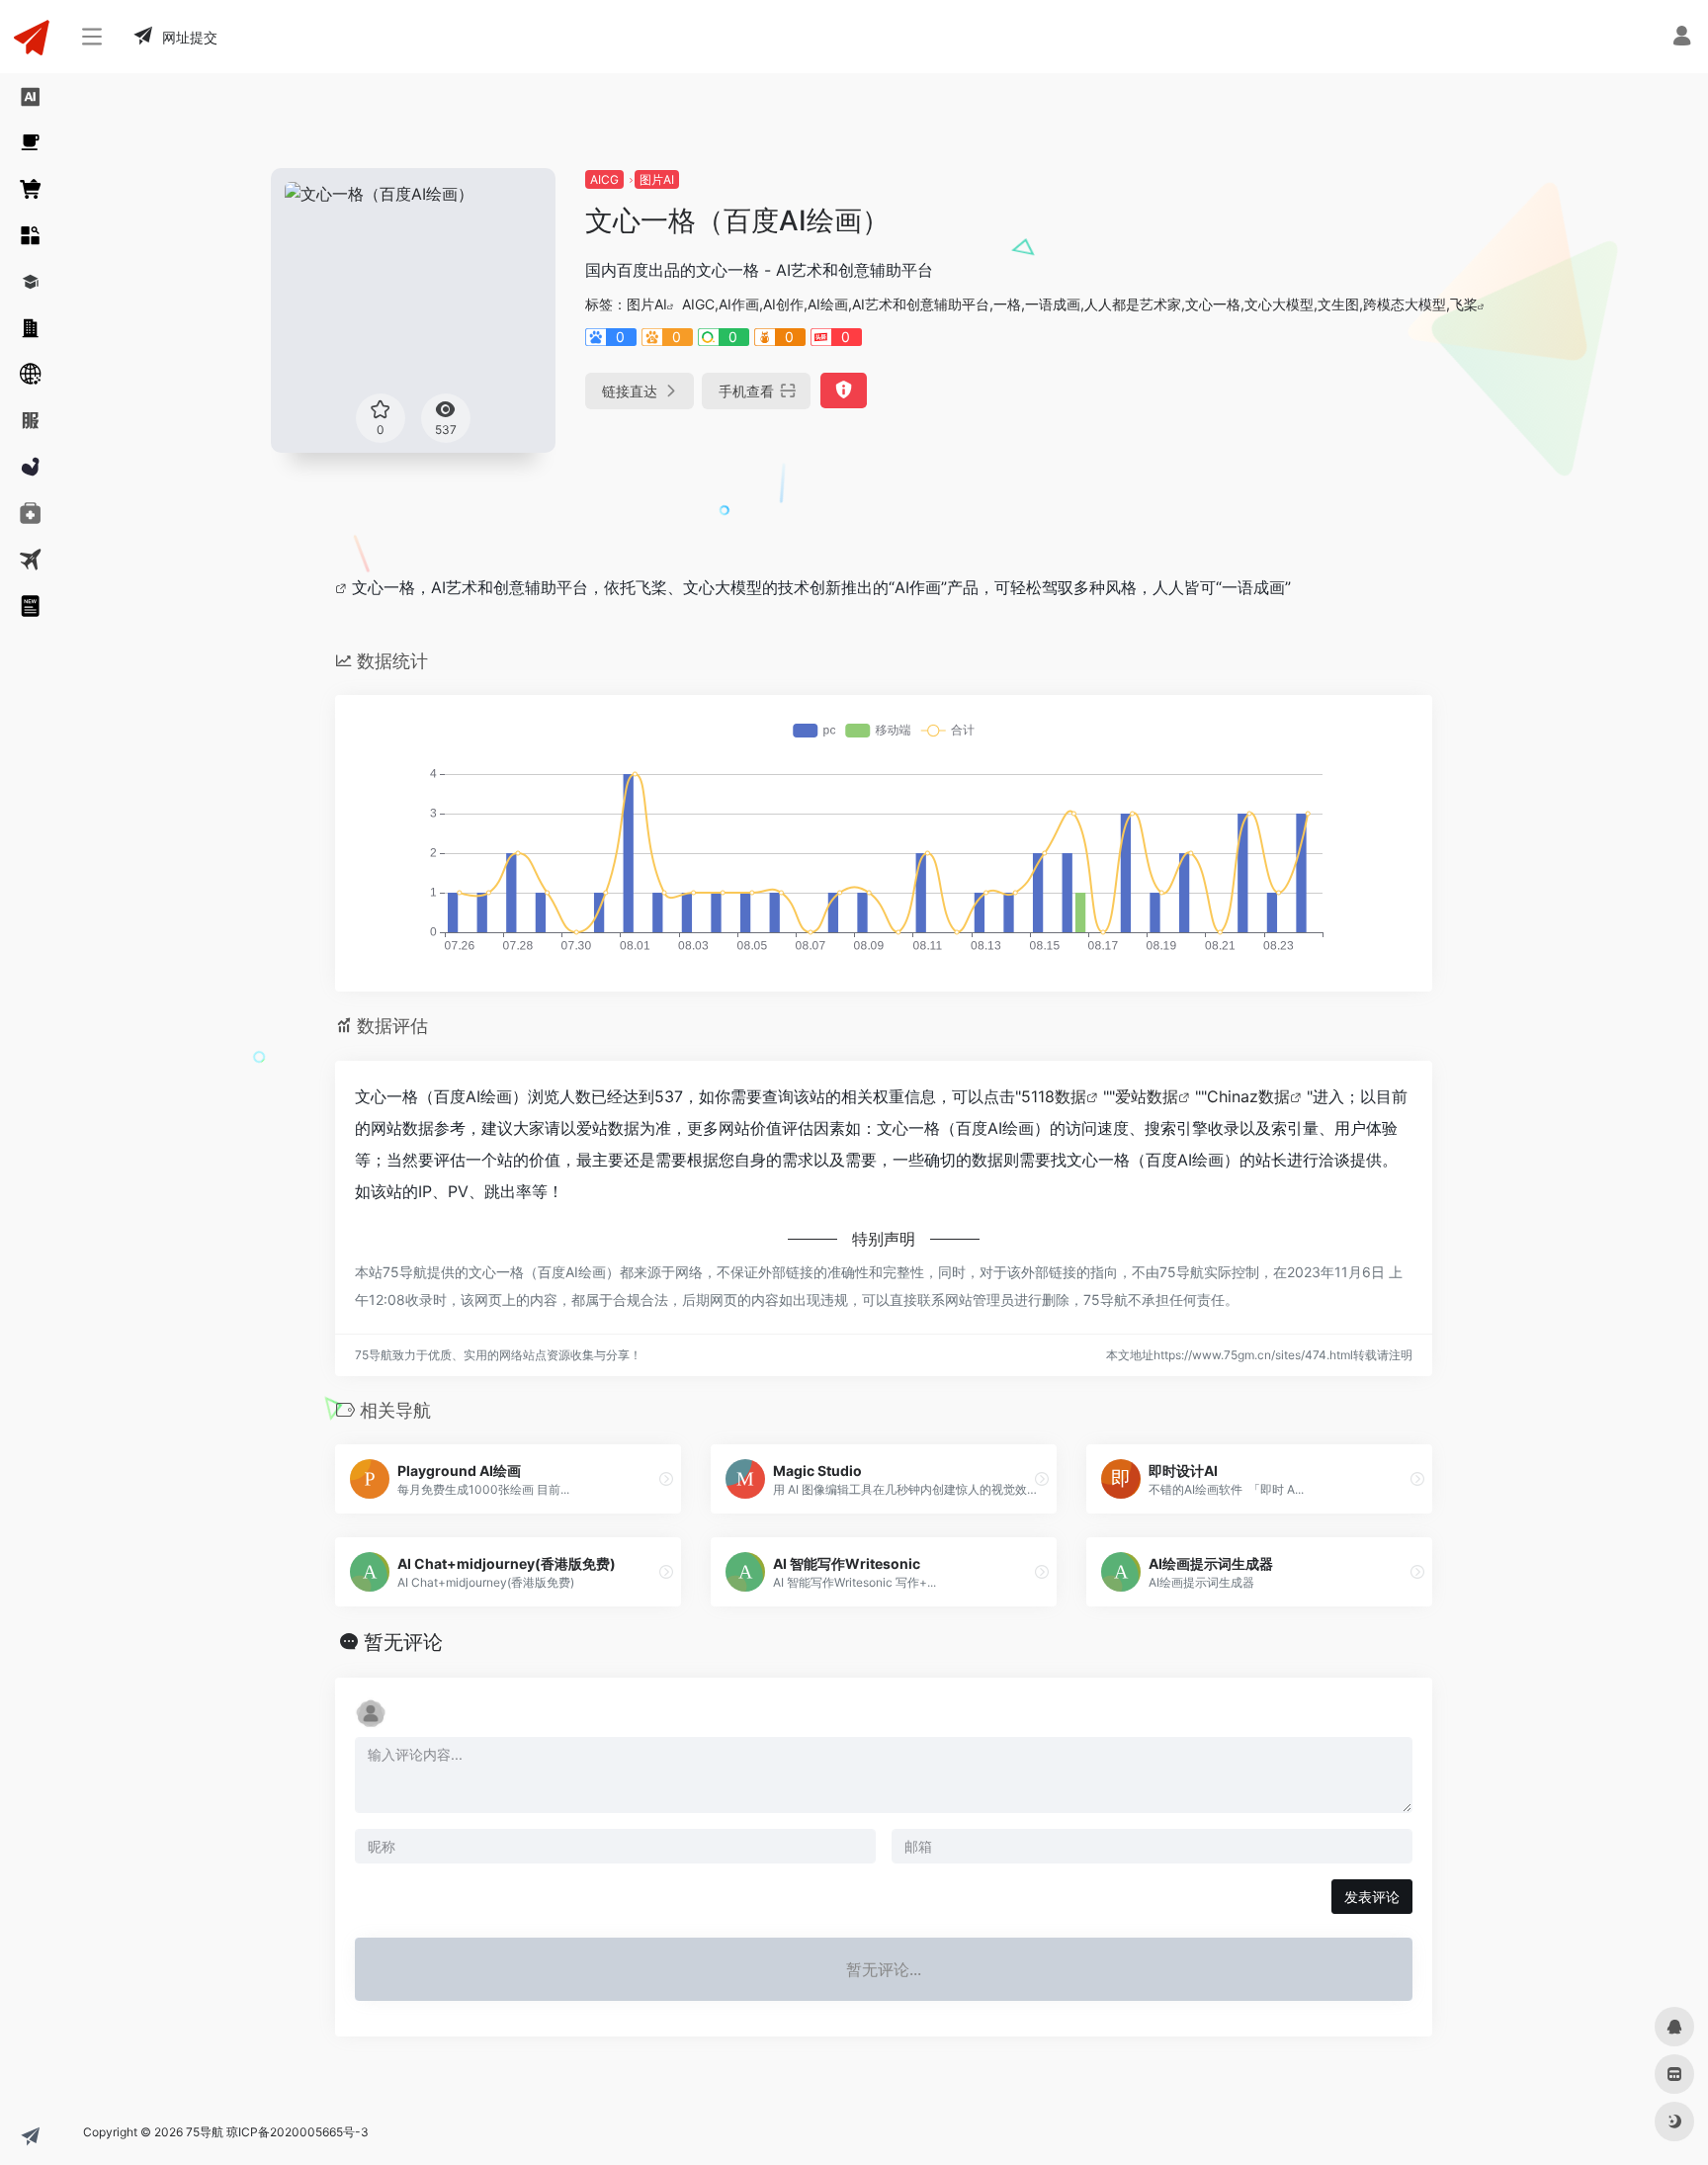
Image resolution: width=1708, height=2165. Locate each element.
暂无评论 (403, 1642)
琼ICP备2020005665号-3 (298, 2132)
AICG (604, 179)
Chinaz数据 (1248, 1096)
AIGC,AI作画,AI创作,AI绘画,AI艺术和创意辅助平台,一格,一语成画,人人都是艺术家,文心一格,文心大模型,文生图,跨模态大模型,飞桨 (1080, 304)
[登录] (1682, 38)
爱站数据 (1147, 1096)
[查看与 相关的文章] (343, 587)
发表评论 (1372, 1897)
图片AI (657, 179)
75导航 (205, 2132)
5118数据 (1054, 1096)
